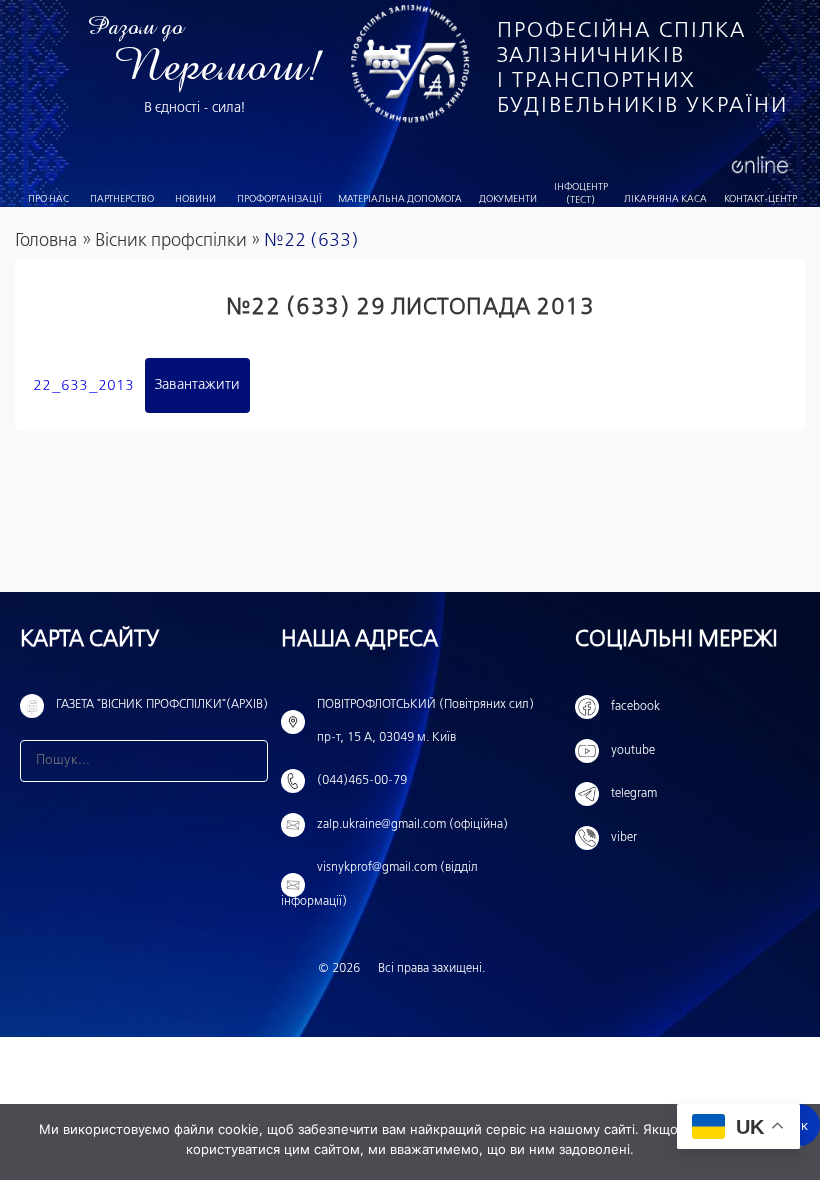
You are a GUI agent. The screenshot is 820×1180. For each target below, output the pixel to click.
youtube (633, 751)
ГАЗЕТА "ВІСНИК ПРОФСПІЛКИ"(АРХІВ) (162, 705)
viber (624, 838)
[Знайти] (247, 761)
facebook (635, 707)
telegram (634, 794)
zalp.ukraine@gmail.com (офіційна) (412, 825)
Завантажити (197, 385)
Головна (46, 241)
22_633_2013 (83, 385)
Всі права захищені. (431, 969)
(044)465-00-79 (362, 781)
